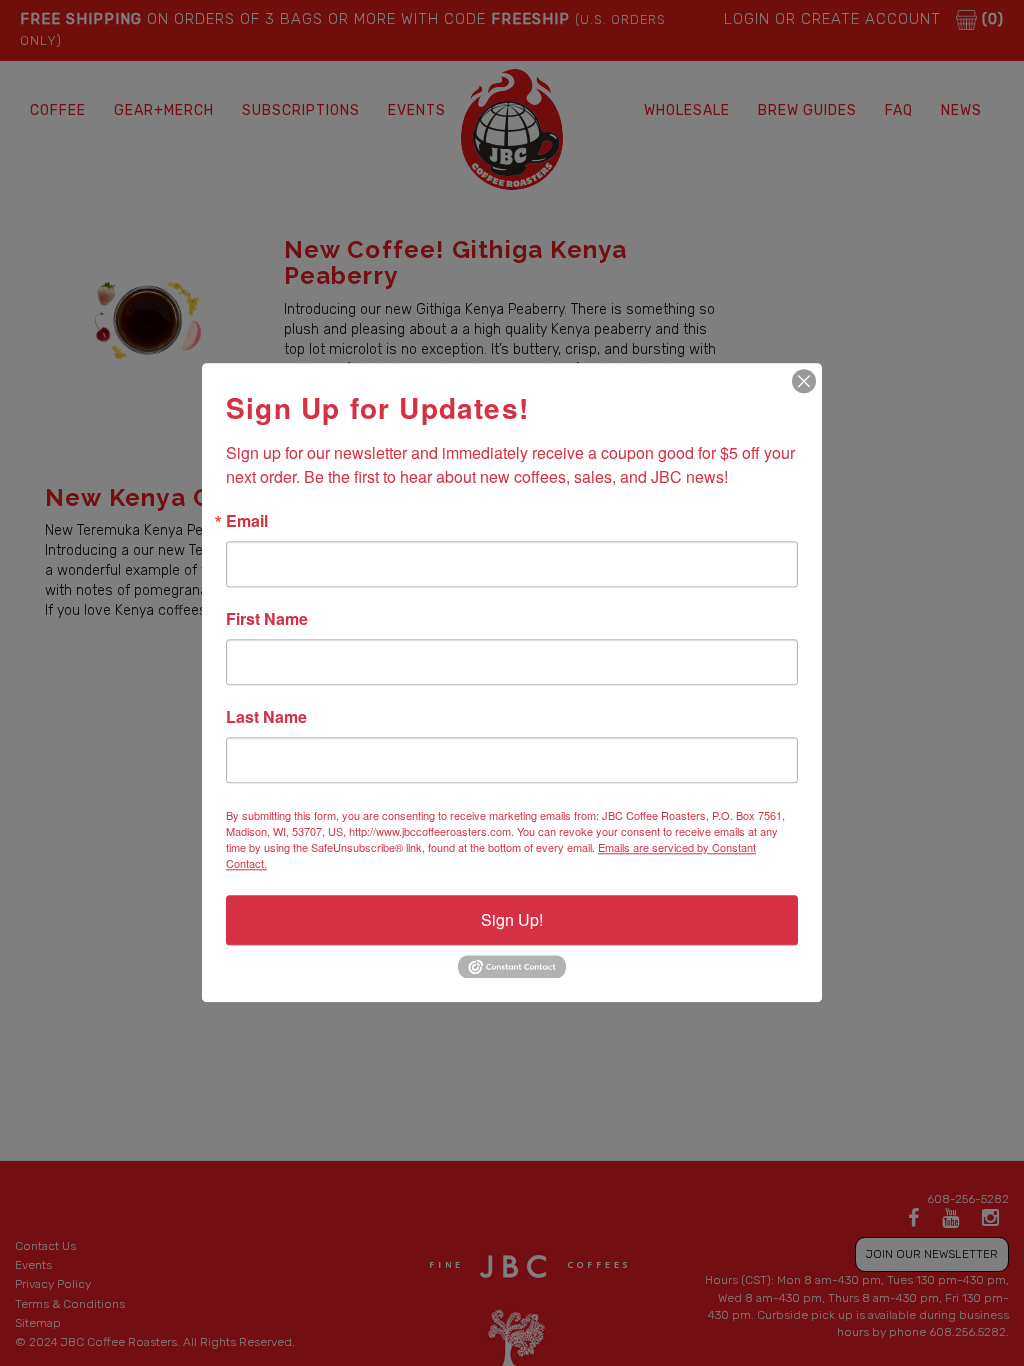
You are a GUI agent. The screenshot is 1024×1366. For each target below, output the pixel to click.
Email (247, 521)
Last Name (266, 717)
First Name (267, 619)
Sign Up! (512, 919)
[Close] (804, 381)
